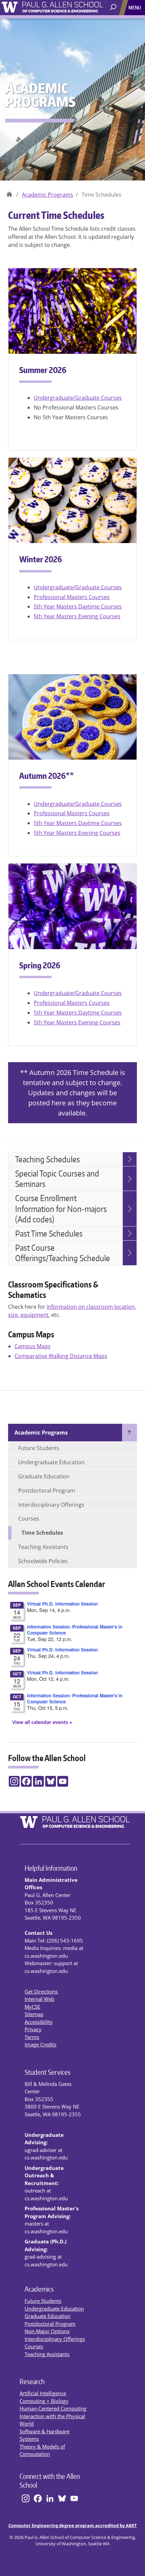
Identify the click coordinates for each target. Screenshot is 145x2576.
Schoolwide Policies (43, 1561)
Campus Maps (33, 1346)
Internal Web (39, 1999)
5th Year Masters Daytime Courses (78, 606)
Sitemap (34, 2014)
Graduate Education (44, 1476)
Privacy (33, 2029)
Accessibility (39, 2022)
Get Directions (41, 1991)
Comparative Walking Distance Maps (61, 1356)
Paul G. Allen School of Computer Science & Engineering (9, 192)
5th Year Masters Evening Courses (77, 616)
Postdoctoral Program (47, 1491)
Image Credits (40, 2044)
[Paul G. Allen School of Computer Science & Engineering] (72, 6)
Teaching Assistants (43, 1547)
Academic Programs (48, 195)
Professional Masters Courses (72, 597)
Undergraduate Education (51, 1462)
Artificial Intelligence (43, 2393)
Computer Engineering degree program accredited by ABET (73, 2525)
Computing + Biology (44, 2401)
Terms (32, 2037)
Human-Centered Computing (53, 2408)
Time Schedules (42, 1533)
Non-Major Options (47, 2331)
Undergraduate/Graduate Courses (78, 398)
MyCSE (32, 2007)
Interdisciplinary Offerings (51, 1505)
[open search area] (114, 8)
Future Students (39, 1448)
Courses (29, 1519)
